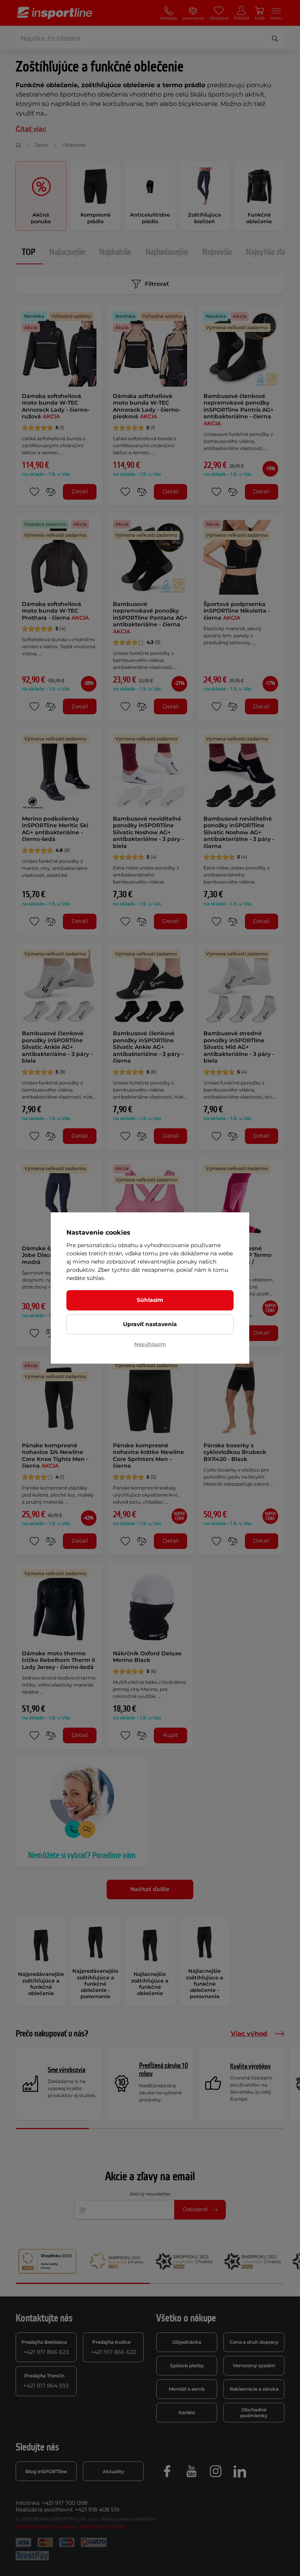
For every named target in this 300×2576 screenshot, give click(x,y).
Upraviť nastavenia (150, 1324)
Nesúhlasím (150, 1344)
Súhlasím (150, 1300)
